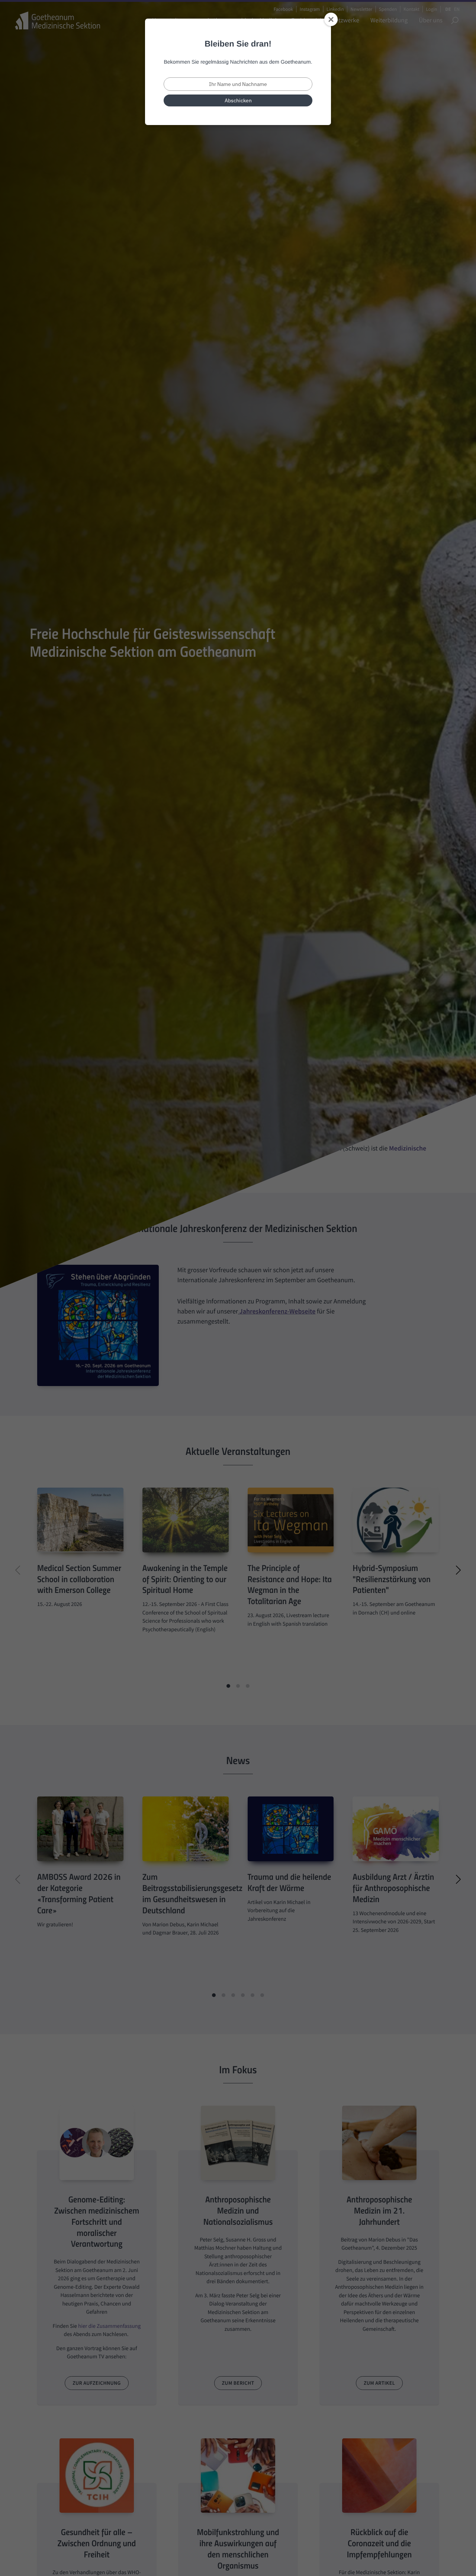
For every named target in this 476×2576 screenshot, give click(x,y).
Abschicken (238, 100)
